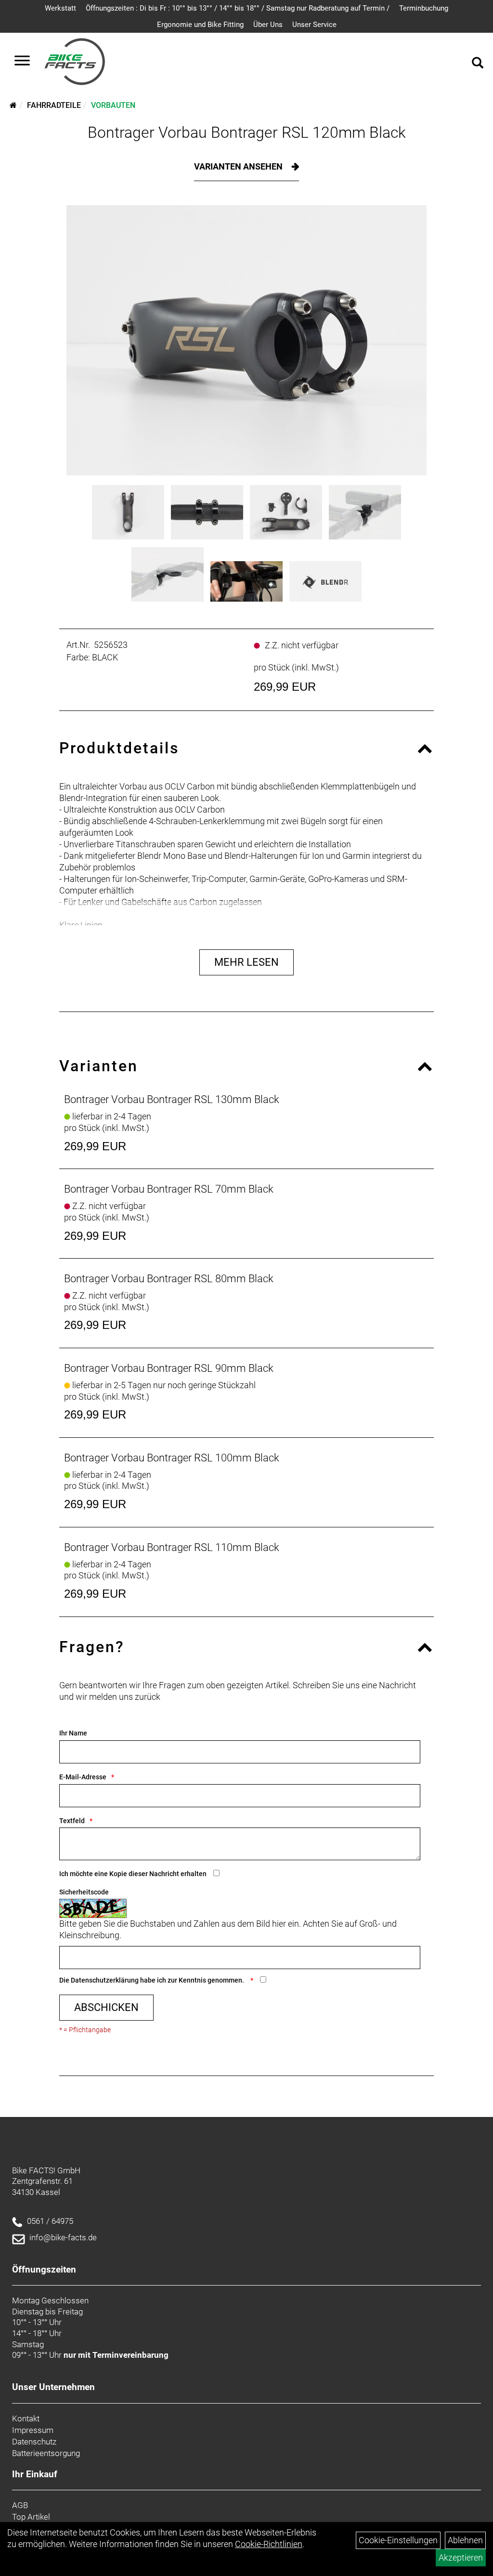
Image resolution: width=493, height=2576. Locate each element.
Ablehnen (465, 2540)
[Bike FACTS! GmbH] (75, 62)
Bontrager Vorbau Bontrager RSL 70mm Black (169, 1189)
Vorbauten (113, 105)
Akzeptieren (461, 2557)
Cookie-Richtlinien (269, 2544)
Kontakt (26, 2418)
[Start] (13, 105)
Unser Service (314, 25)
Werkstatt (60, 8)
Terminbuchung (424, 8)
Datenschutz (34, 2442)
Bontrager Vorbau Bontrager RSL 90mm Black (169, 1368)
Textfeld (72, 1821)
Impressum (33, 2430)
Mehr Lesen (246, 962)
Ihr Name (73, 1733)
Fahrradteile (54, 105)
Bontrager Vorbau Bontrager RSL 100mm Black (172, 1458)
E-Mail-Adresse (83, 1777)
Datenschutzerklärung (105, 1980)
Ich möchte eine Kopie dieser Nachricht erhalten (133, 1874)
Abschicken (106, 2007)
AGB (20, 2505)
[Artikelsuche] (478, 64)
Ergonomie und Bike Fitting (200, 25)
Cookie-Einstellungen (398, 2540)
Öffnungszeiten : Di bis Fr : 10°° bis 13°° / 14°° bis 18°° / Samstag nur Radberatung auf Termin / (238, 8)
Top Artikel (31, 2517)
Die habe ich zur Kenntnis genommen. (152, 1980)
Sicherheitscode (84, 1892)
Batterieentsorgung (46, 2453)
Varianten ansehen (239, 166)
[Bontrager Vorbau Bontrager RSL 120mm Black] (246, 340)
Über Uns (268, 25)
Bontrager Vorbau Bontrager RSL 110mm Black (172, 1547)
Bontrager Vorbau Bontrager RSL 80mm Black (169, 1279)
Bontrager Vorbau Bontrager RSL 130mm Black (172, 1099)
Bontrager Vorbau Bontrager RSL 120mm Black (247, 132)
